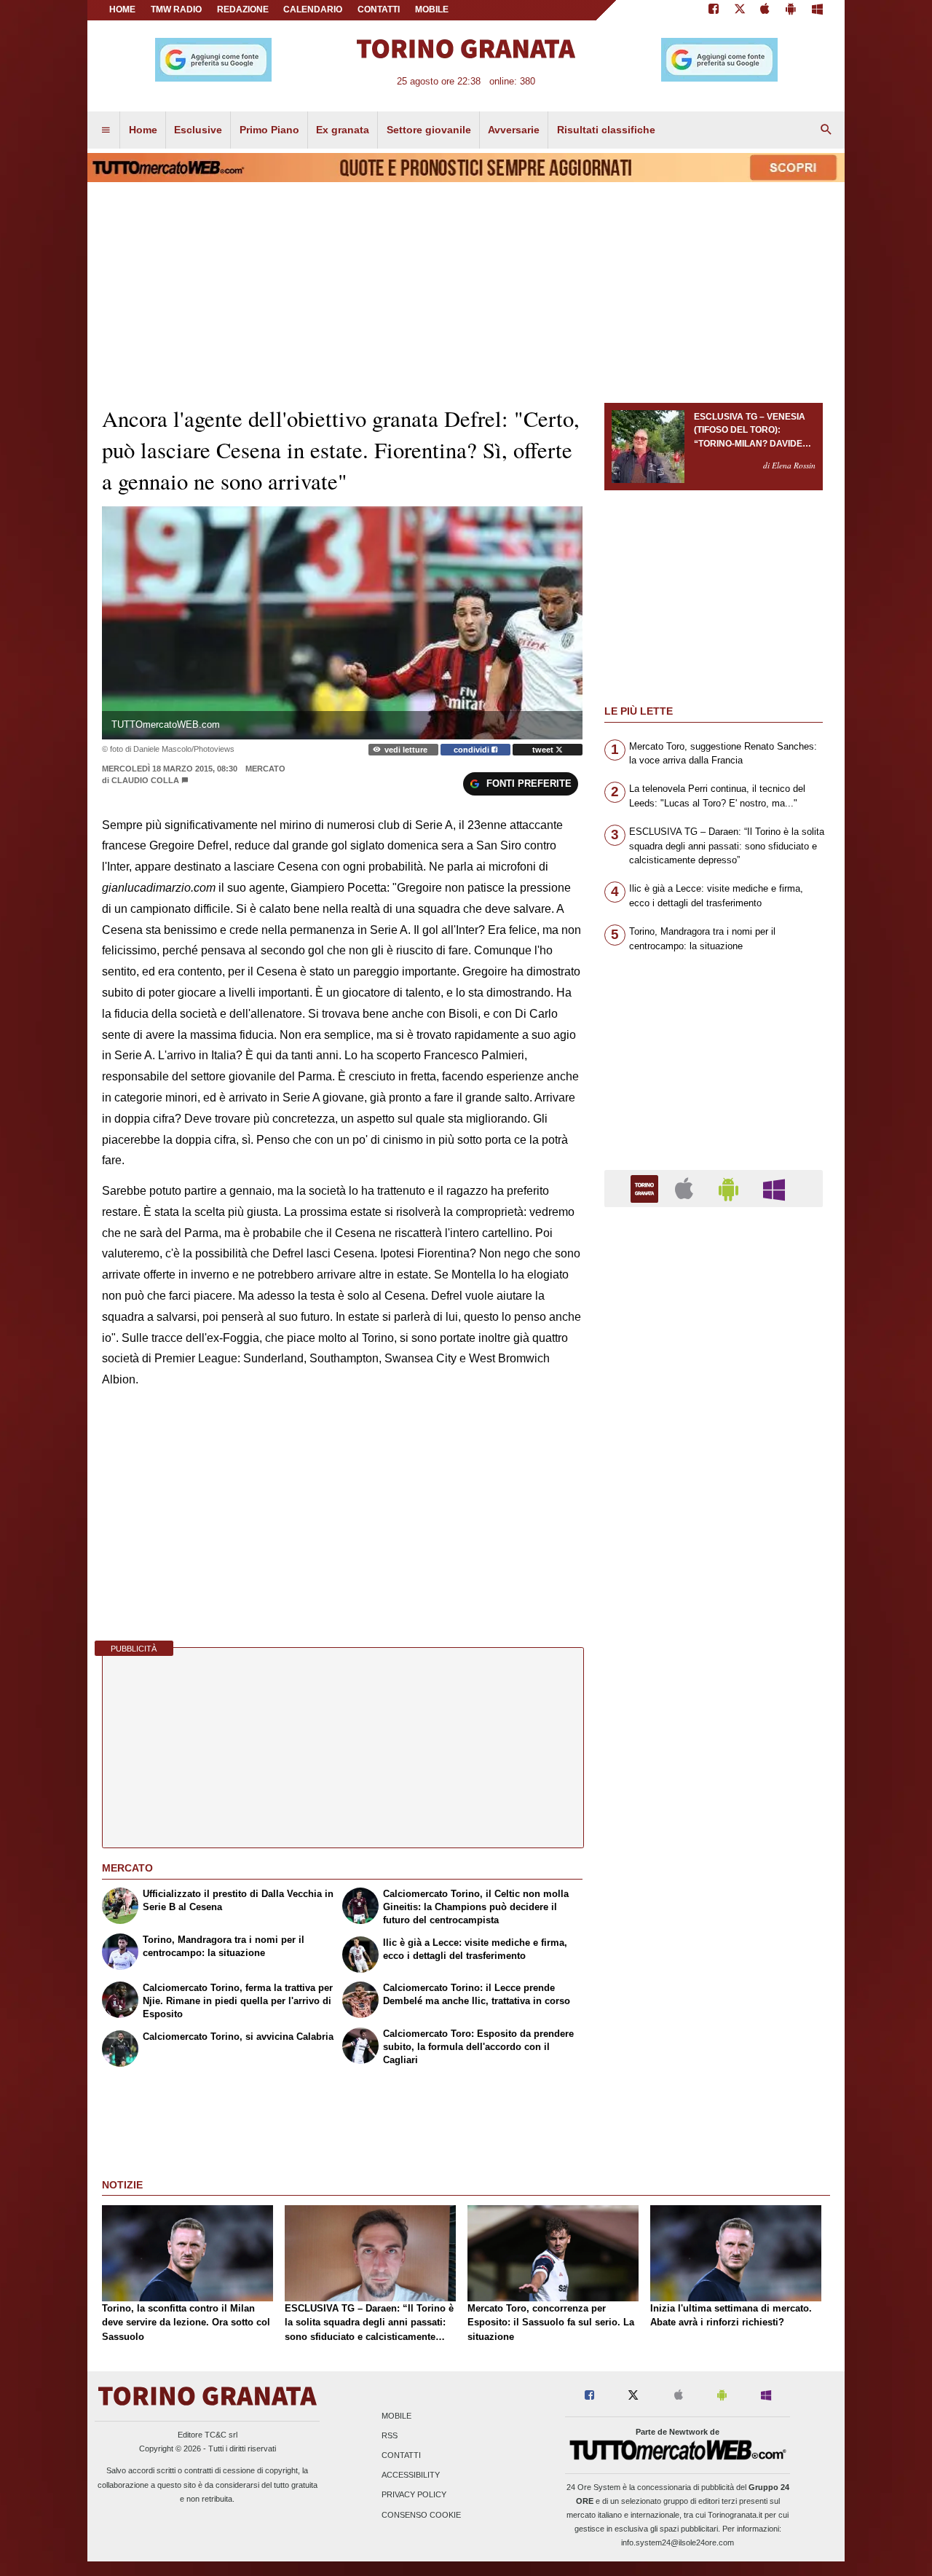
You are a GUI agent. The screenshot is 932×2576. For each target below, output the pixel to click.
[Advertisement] (714, 1783)
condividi (473, 750)
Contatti (401, 2456)
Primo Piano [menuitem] (269, 130)
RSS (390, 2435)
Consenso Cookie (421, 2515)
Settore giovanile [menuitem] (429, 130)
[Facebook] (714, 10)
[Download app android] (791, 10)
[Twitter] (740, 10)
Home (122, 9)
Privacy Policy (414, 2495)
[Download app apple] (766, 10)
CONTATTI (379, 9)
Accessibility (411, 2475)
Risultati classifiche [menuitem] (606, 130)
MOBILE (432, 9)
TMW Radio (176, 9)
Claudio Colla (146, 780)
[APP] (647, 1188)
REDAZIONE (243, 9)
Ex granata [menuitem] (343, 130)
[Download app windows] (817, 10)
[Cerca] (826, 130)
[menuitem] (106, 130)
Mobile (396, 2416)
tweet (544, 750)
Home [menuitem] (143, 130)
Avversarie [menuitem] (514, 130)
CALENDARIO (313, 9)
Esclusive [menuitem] (198, 130)
